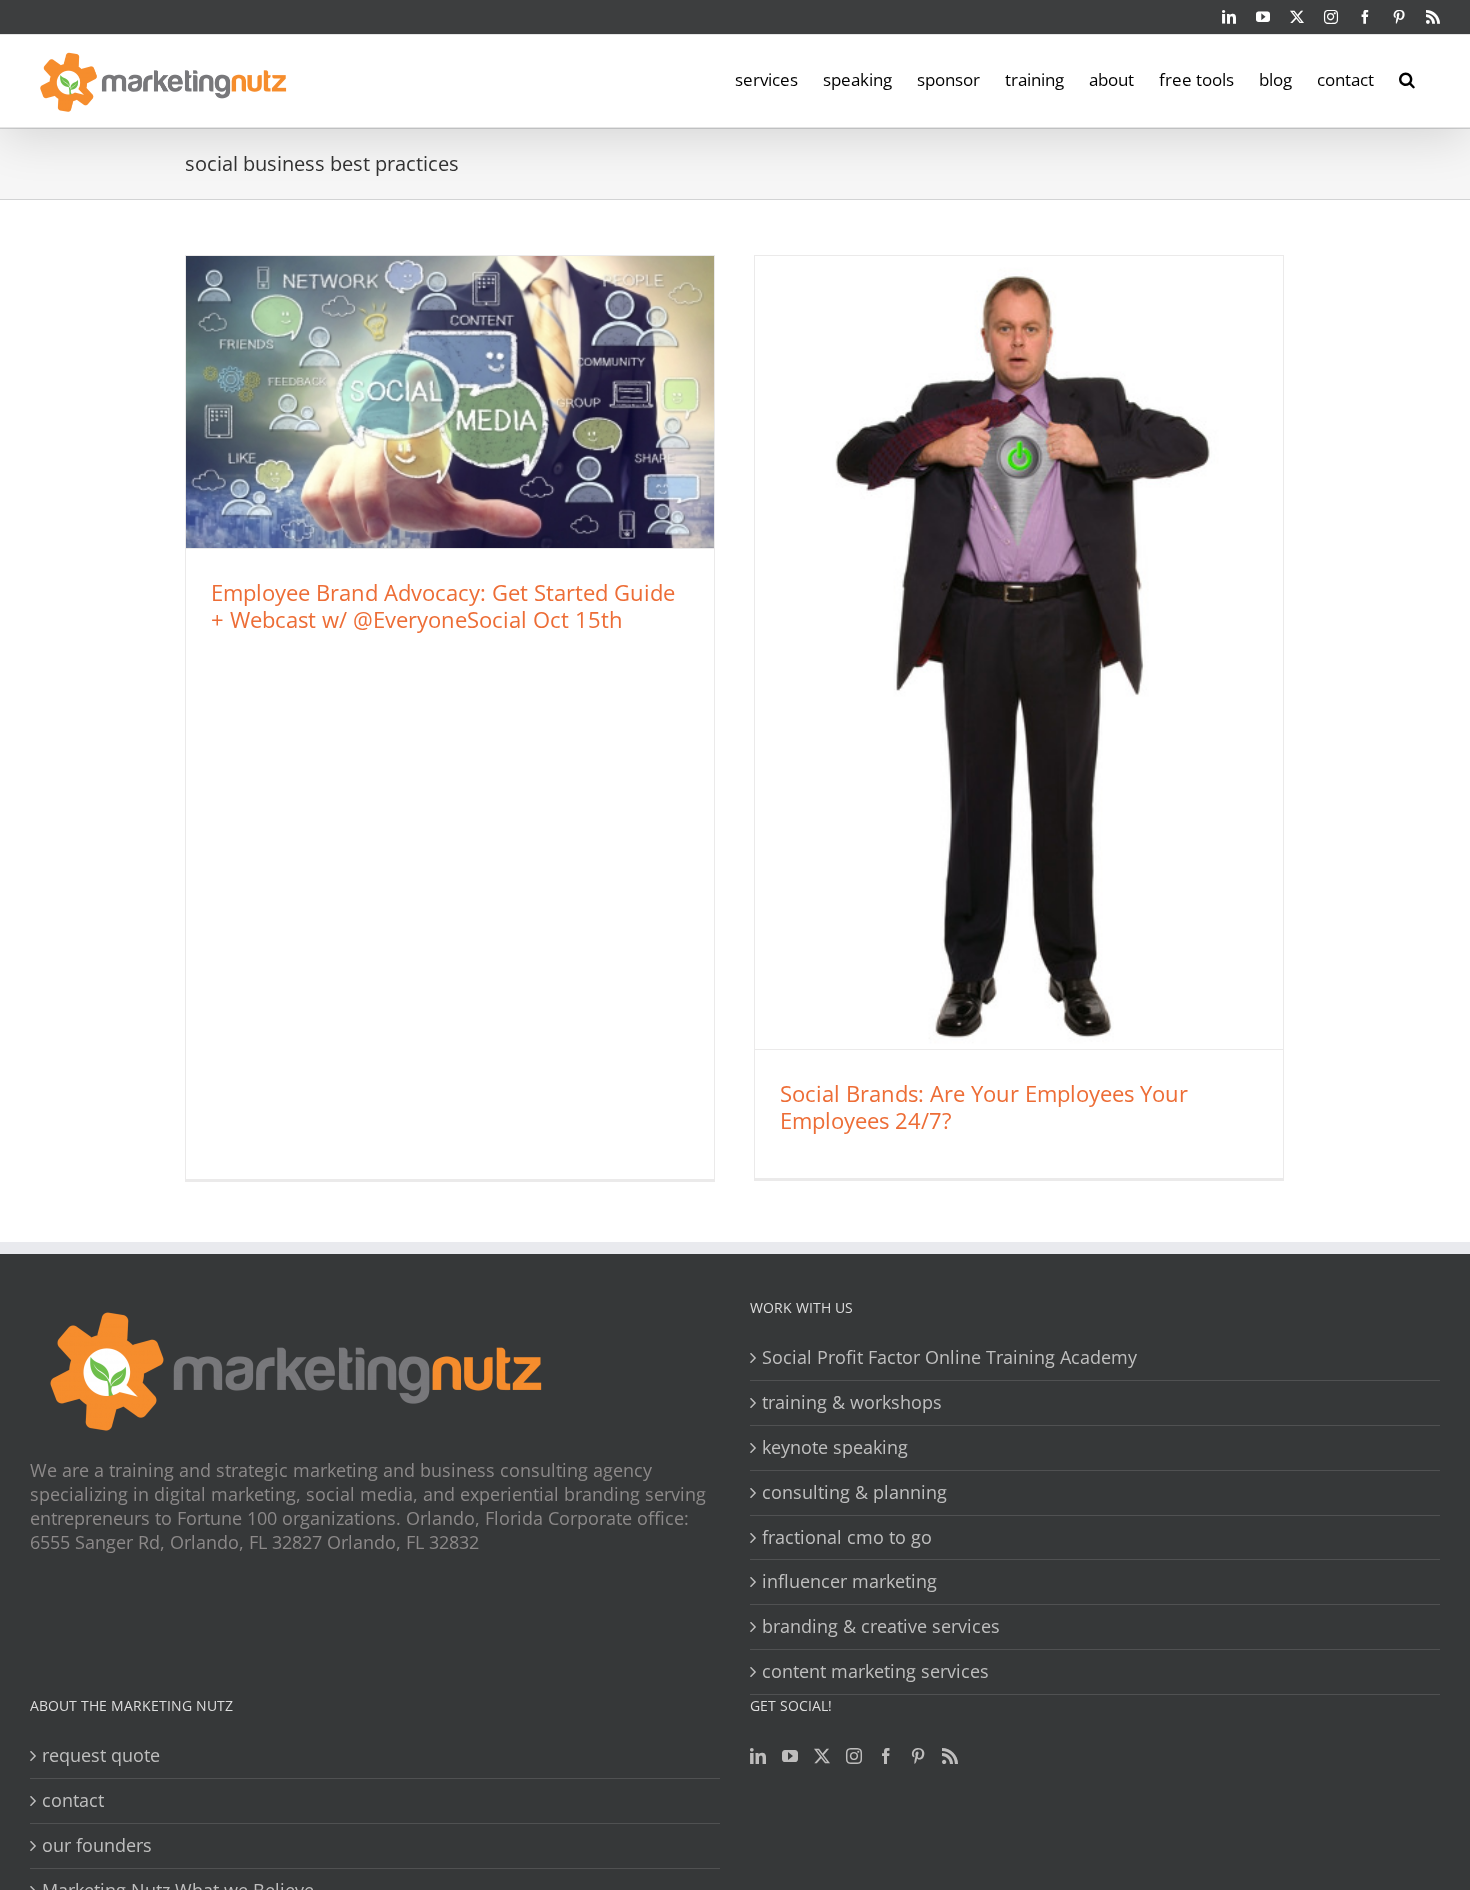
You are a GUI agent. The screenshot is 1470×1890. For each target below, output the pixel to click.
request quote (101, 1755)
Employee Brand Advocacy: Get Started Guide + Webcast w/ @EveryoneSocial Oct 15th (443, 605)
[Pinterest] (918, 1756)
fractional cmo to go (847, 1537)
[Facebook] (886, 1756)
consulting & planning (854, 1492)
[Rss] (950, 1756)
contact (73, 1800)
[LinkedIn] (758, 1756)
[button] (1407, 78)
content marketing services (875, 1671)
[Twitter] (822, 1756)
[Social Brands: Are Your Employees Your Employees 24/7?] (1019, 652)
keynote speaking (835, 1447)
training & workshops (852, 1402)
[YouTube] (790, 1756)
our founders (97, 1845)
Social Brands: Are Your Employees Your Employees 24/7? (984, 1106)
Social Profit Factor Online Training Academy (949, 1357)
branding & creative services (881, 1626)
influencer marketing (849, 1581)
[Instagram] (854, 1756)
